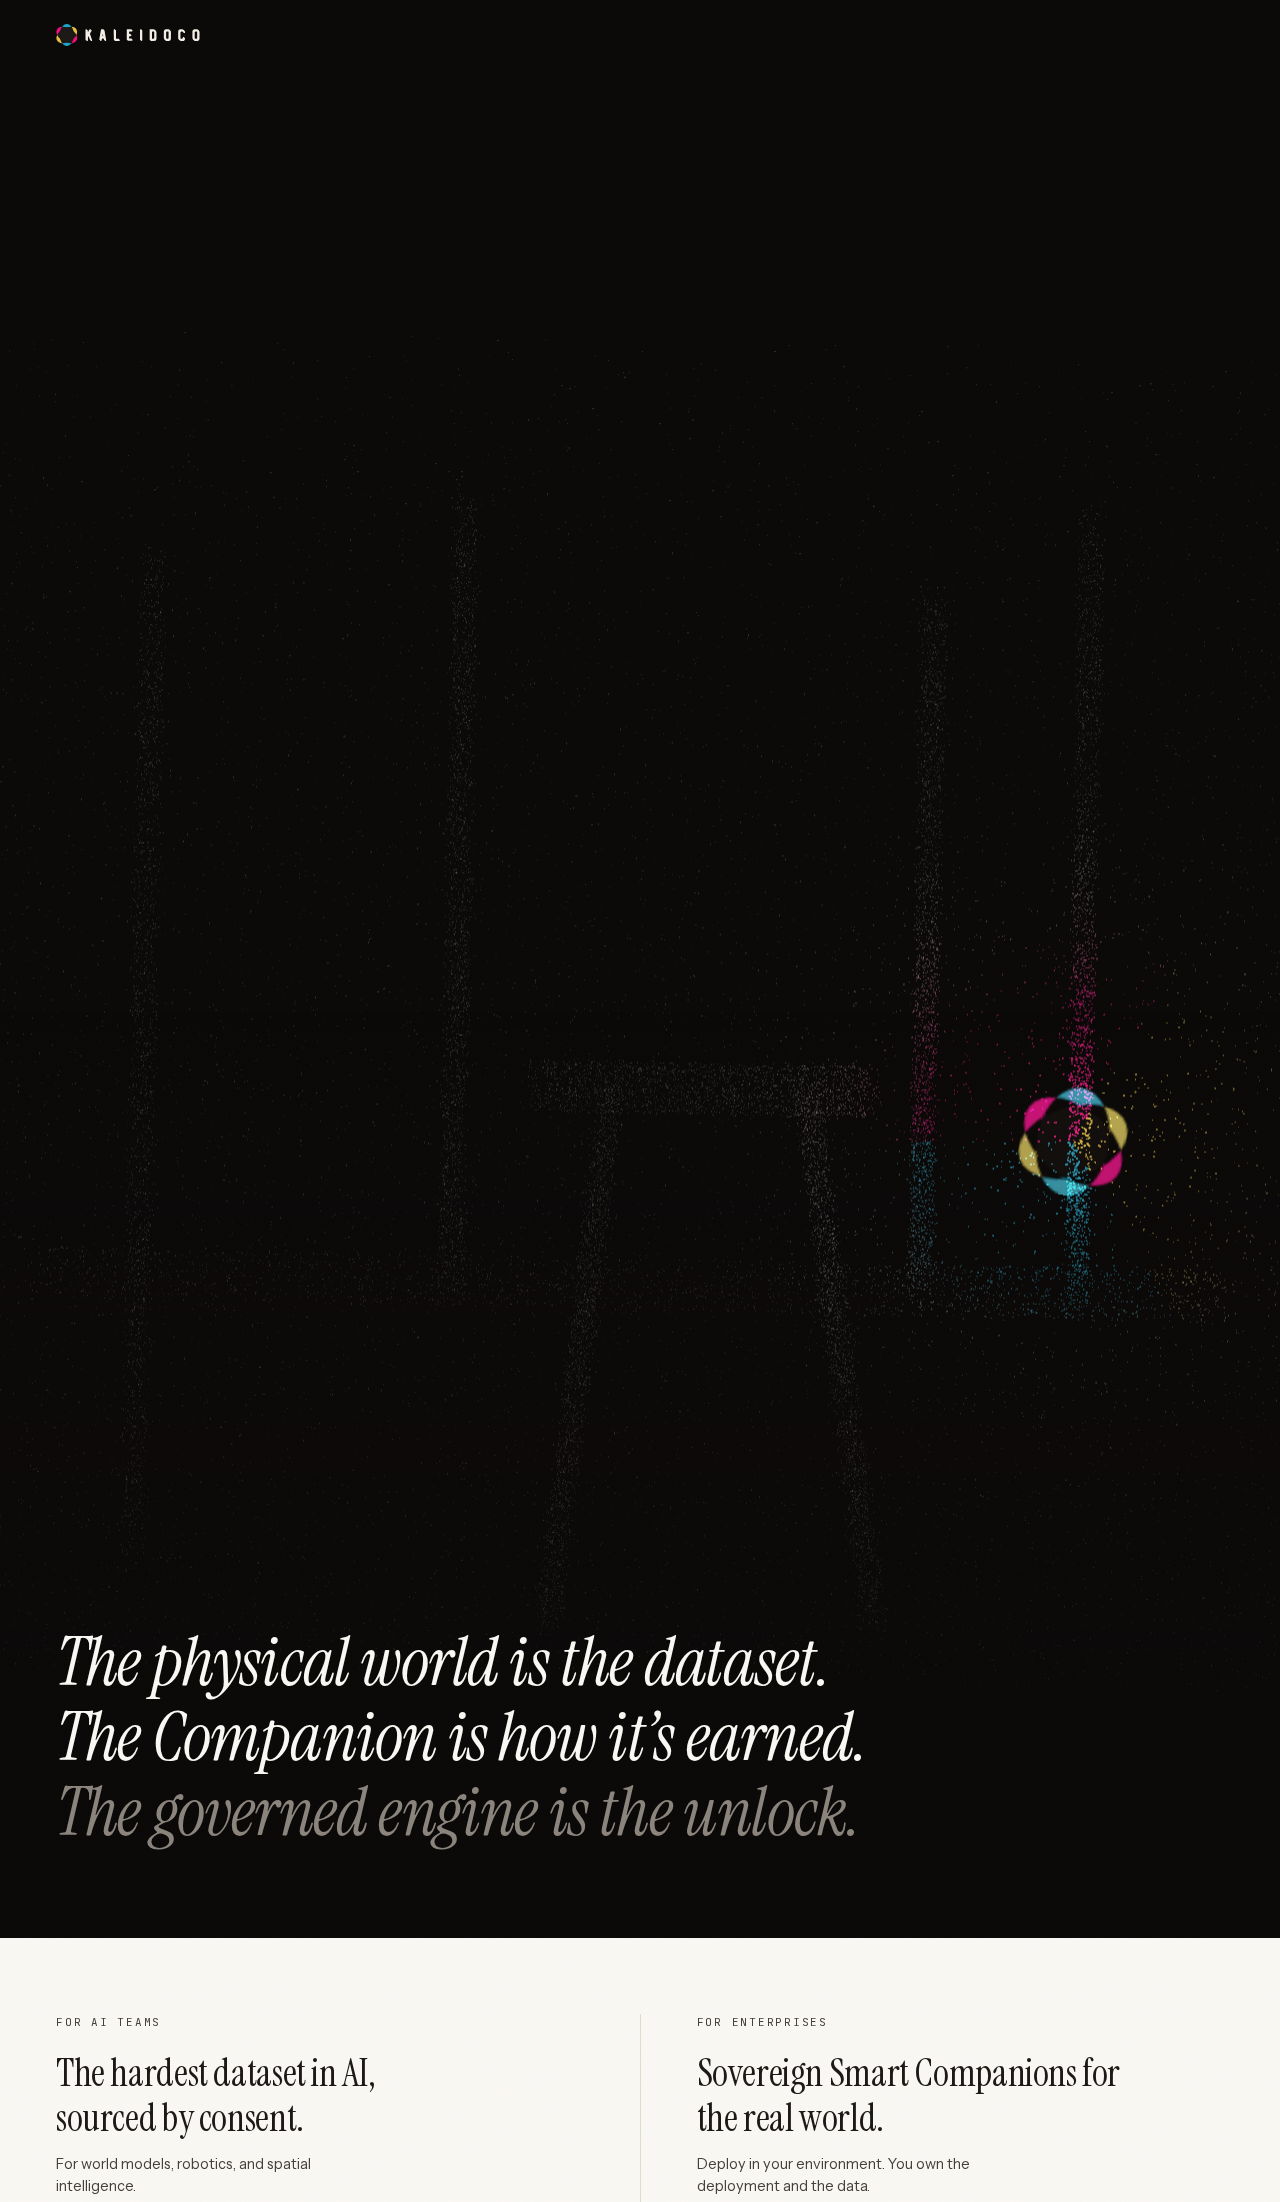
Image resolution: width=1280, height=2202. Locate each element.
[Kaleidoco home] (128, 35)
